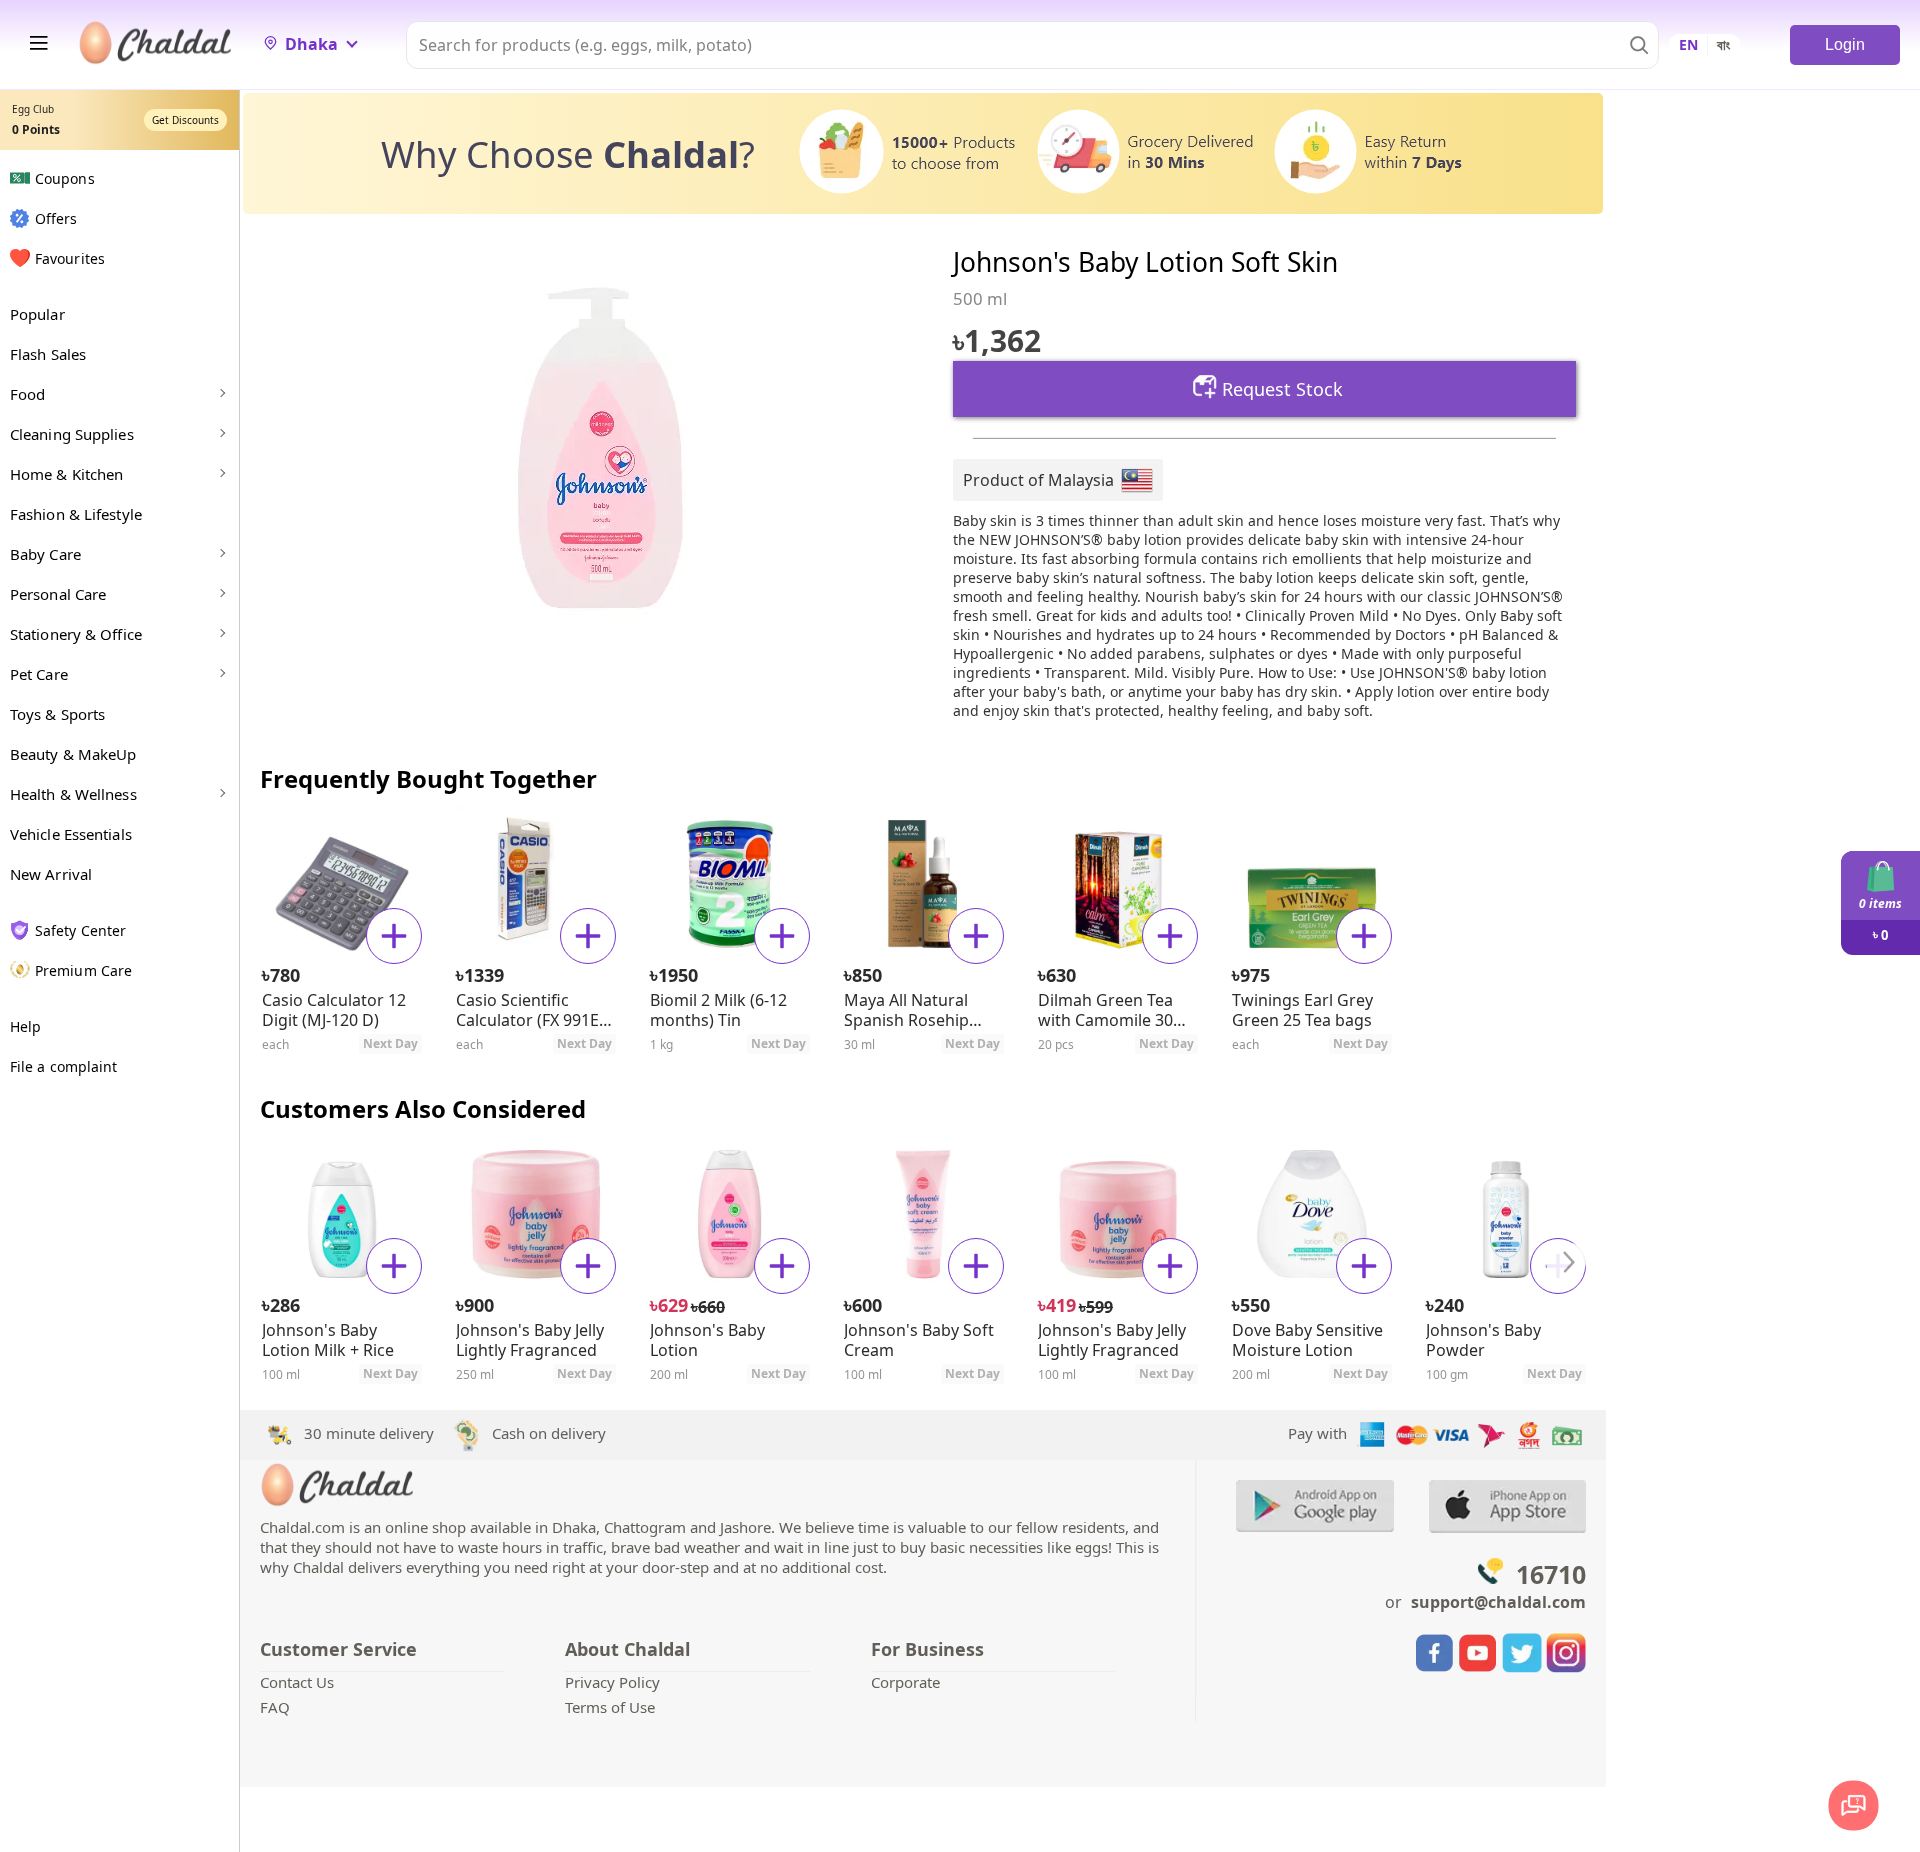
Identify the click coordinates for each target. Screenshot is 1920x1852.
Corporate (905, 1682)
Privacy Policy (612, 1682)
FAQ (275, 1707)
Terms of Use (610, 1707)
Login (1845, 44)
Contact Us (297, 1682)
